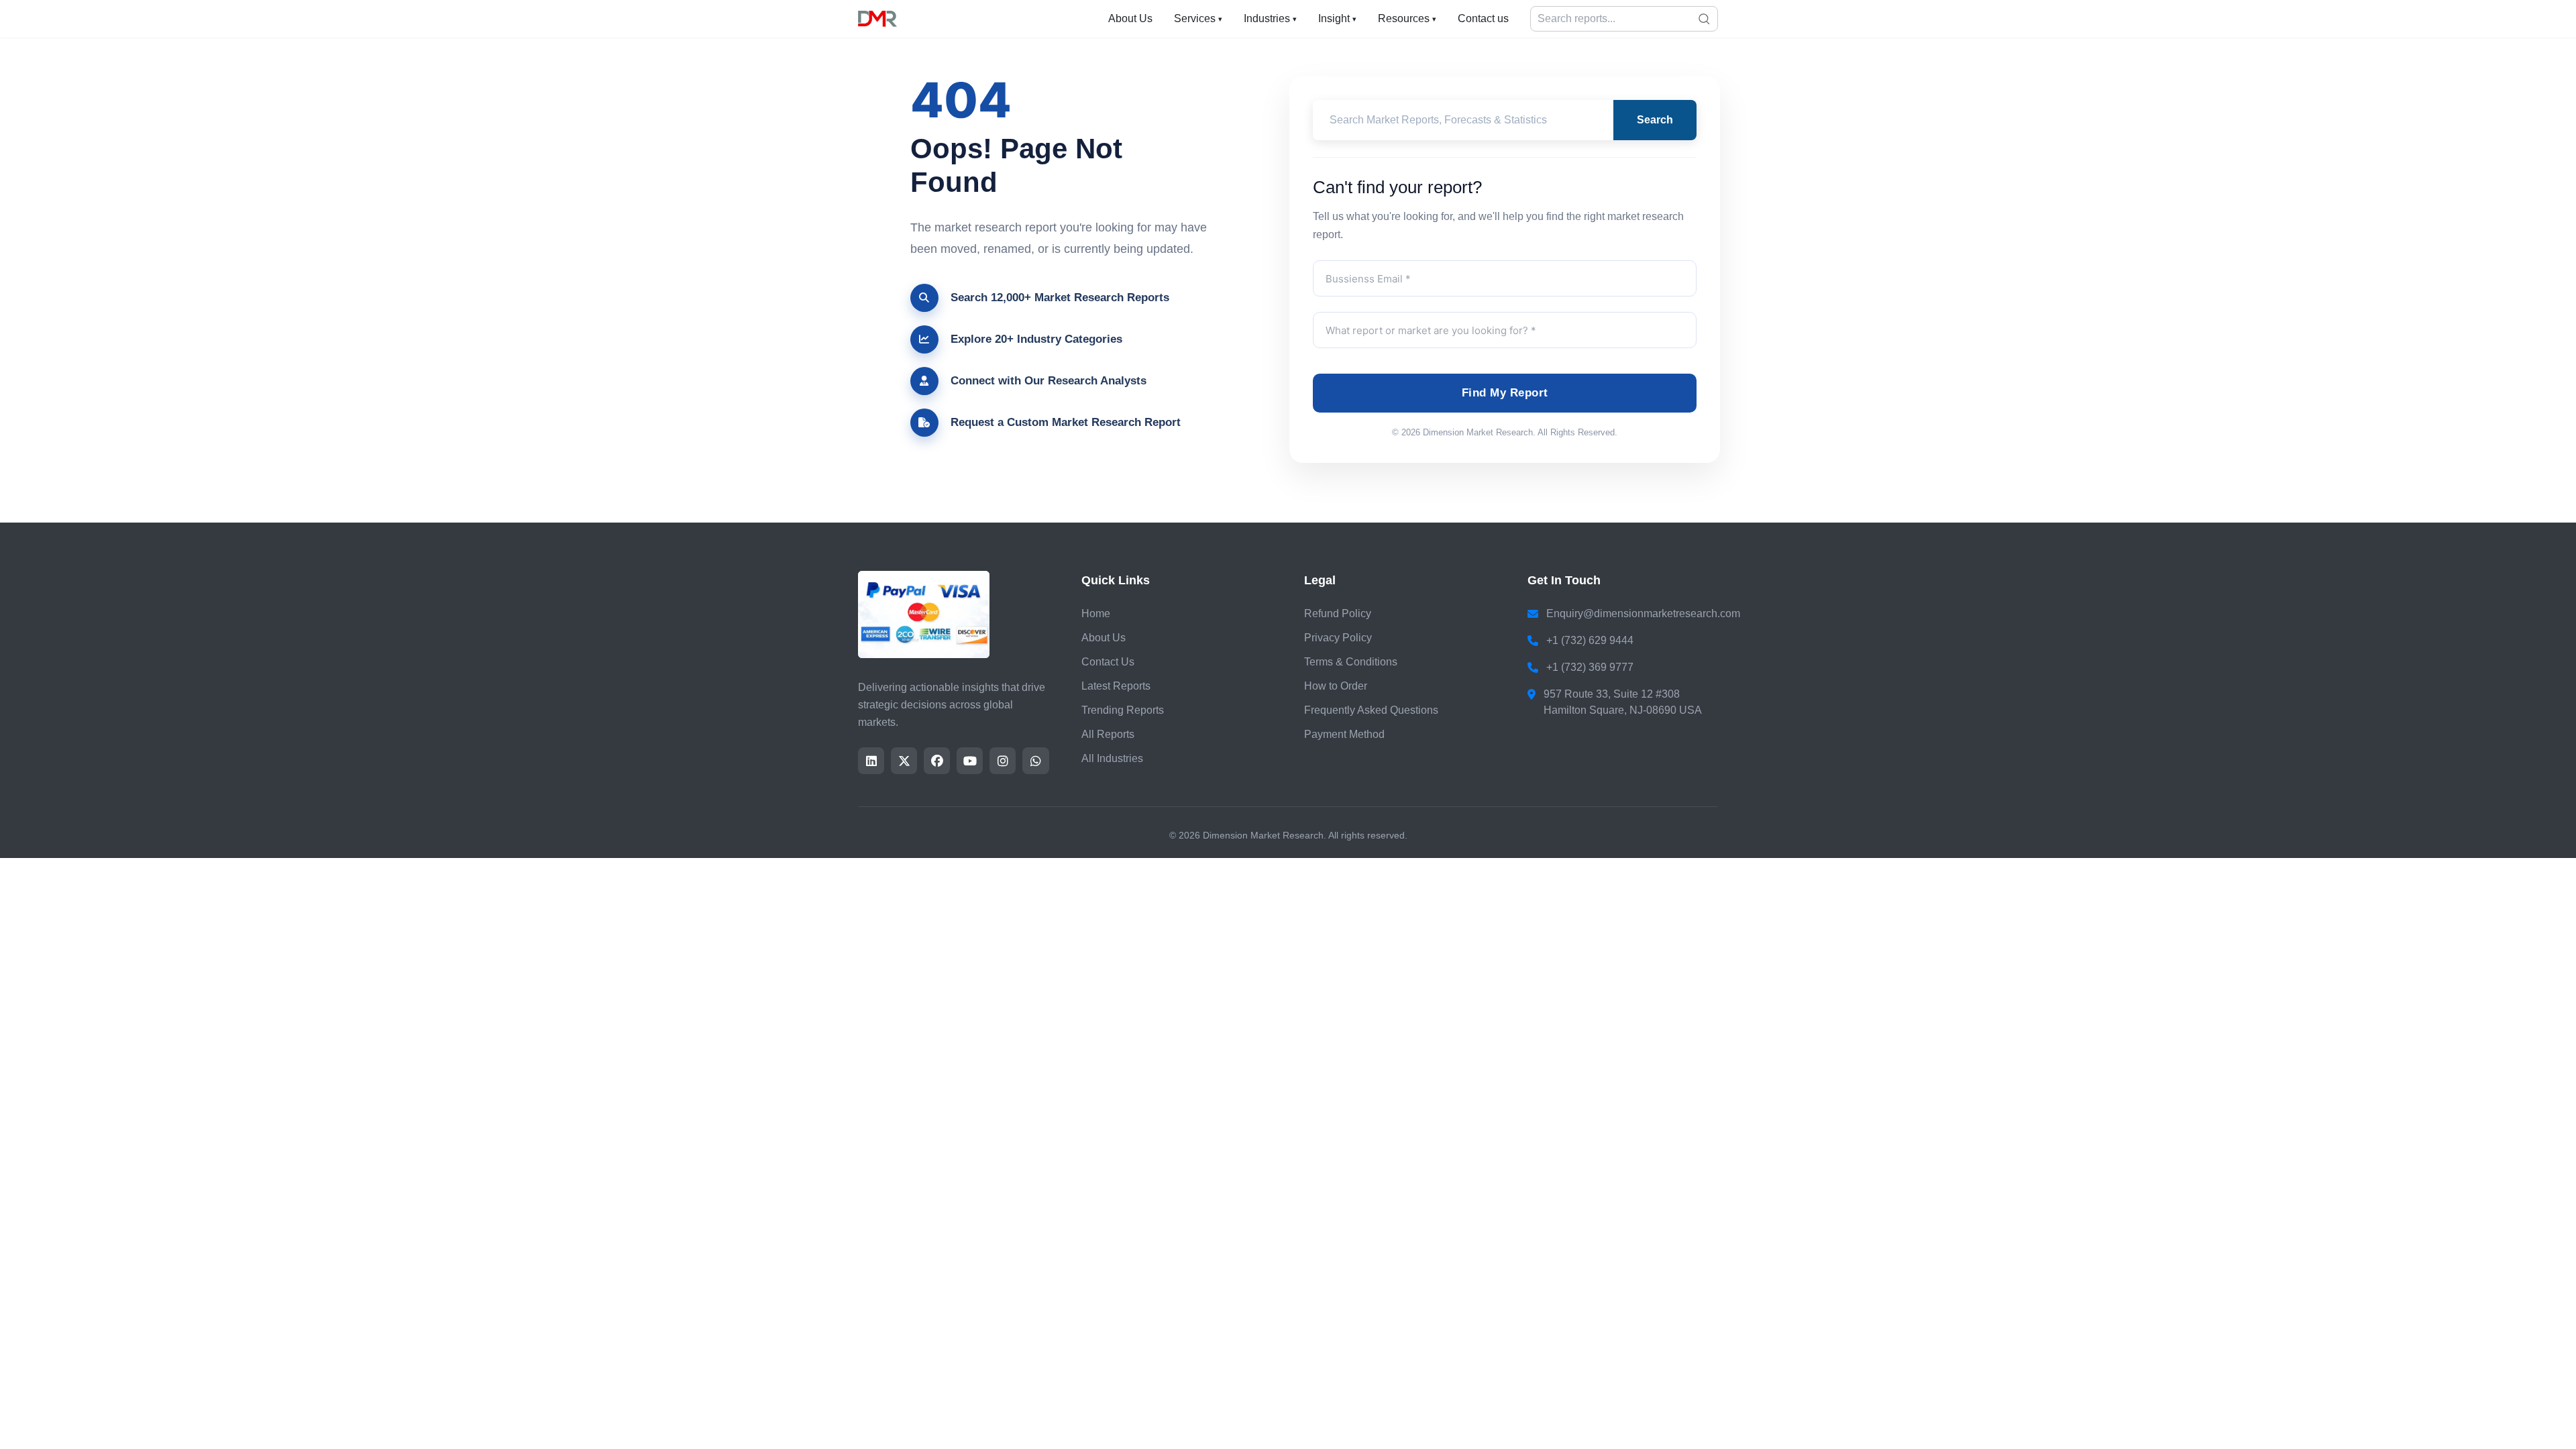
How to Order (1336, 686)
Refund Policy (1338, 613)
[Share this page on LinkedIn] (871, 761)
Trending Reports (1123, 710)
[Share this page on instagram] (1003, 761)
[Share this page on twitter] (904, 761)
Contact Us (1108, 662)
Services (1198, 18)
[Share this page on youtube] (970, 761)
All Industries (1112, 758)
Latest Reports (1116, 686)
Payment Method (1344, 734)
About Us (1130, 18)
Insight (1337, 18)
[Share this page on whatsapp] (1035, 761)
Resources (1407, 18)
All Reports (1108, 734)
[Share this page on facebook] (937, 761)
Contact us (1483, 18)
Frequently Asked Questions (1371, 710)
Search (1655, 120)
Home (1096, 613)
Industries (1270, 18)
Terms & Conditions (1351, 662)
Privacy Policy (1338, 638)
